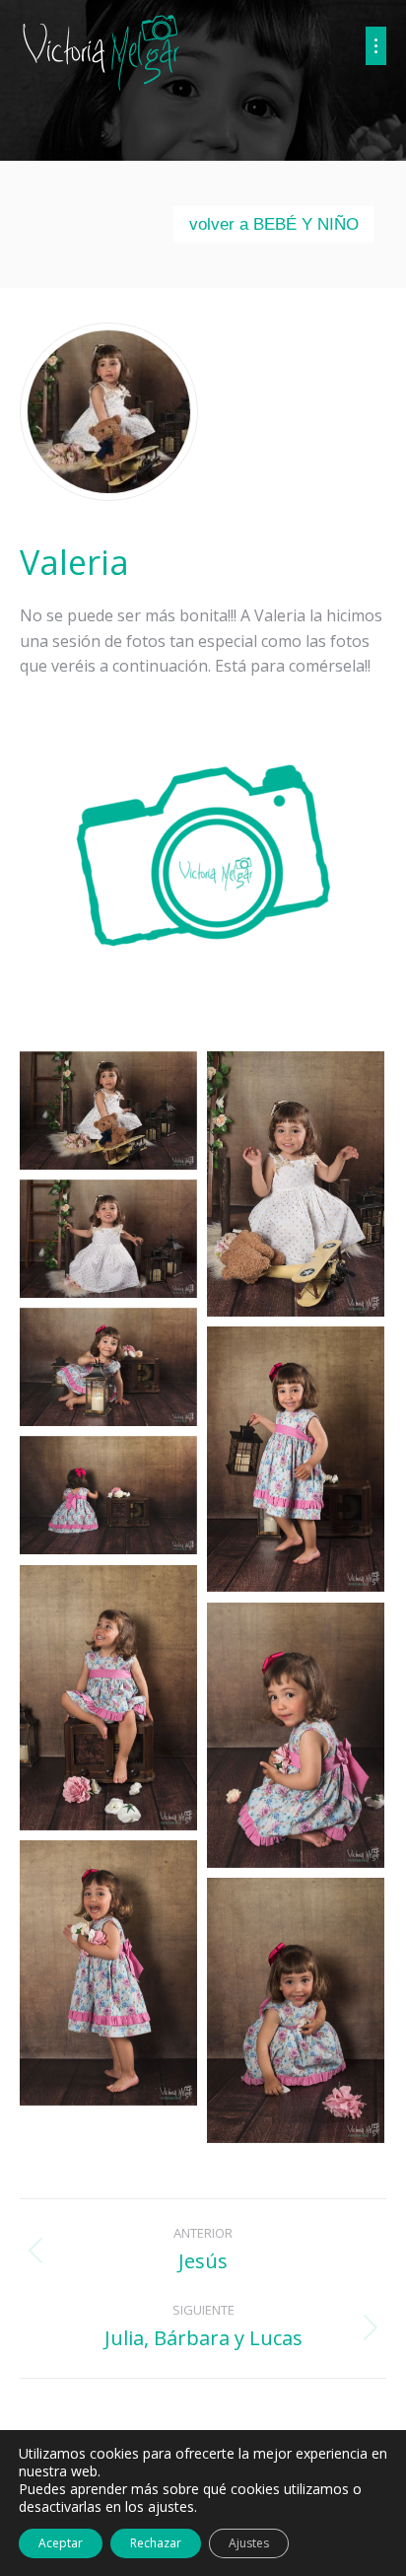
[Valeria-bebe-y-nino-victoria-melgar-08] (296, 1736)
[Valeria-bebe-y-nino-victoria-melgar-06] (108, 1495)
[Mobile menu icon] (376, 46)
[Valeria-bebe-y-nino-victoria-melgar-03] (108, 1239)
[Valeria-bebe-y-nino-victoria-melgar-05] (296, 1460)
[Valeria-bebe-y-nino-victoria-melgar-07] (108, 1698)
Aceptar (61, 2543)
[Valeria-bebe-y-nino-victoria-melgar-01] (108, 1110)
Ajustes (249, 2543)
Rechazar (156, 2543)
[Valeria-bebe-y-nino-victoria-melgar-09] (108, 1973)
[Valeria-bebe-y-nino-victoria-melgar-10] (296, 2011)
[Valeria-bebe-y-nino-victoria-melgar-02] (296, 1184)
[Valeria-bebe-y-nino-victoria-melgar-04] (108, 1367)
